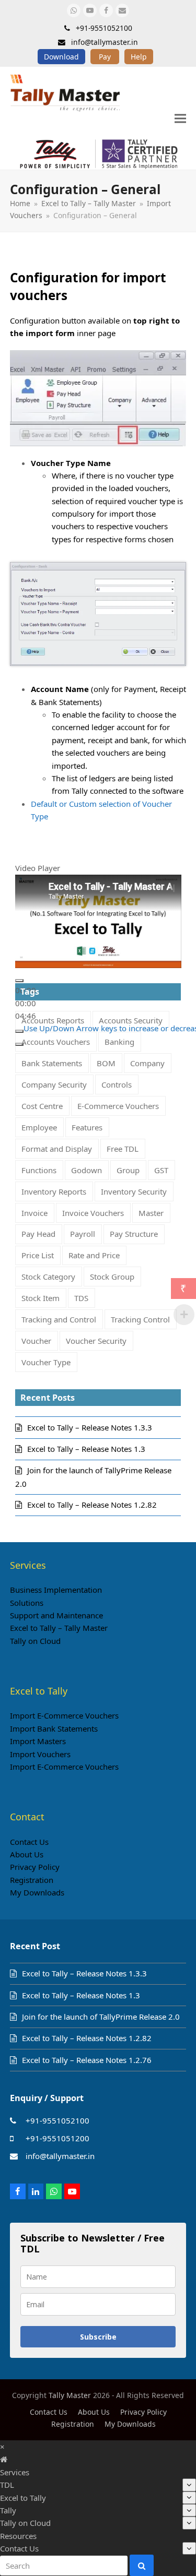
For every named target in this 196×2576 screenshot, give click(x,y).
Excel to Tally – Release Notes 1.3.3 (90, 1427)
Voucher (36, 1341)
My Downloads (37, 1892)
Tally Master (70, 2395)
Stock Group (112, 1277)
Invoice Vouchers (93, 1213)
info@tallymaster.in (60, 2156)
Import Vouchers (40, 1754)
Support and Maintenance (56, 1615)
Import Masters (38, 1741)
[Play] (19, 981)
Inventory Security (134, 1191)
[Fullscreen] (19, 1044)
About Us (27, 1854)
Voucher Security (96, 1341)
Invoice (34, 1213)
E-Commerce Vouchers (118, 1106)
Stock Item (41, 1298)
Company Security (54, 1084)
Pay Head (38, 1234)
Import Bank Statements (54, 1728)
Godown (87, 1170)
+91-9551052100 (57, 2120)
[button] (180, 118)
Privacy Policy (35, 1867)
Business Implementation (56, 1590)
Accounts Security (131, 1020)
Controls (117, 1084)
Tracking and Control (59, 1319)
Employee (39, 1127)
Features (87, 1127)
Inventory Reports (54, 1191)
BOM (106, 1063)
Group (128, 1170)
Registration (32, 1880)
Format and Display (57, 1149)
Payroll (83, 1234)
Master (151, 1213)
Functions (39, 1170)
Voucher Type (46, 1362)
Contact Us (29, 1842)
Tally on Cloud (35, 1641)
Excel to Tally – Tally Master (59, 1628)
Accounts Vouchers (56, 1042)
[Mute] (19, 1031)
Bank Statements (52, 1063)
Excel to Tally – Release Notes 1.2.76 (87, 2060)
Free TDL (123, 1149)
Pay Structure (134, 1234)
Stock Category (48, 1277)
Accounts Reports (53, 1020)
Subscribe (98, 2337)
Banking (119, 1042)
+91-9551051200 (57, 2138)
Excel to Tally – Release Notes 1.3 (86, 1449)
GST (161, 1170)
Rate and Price (94, 1255)
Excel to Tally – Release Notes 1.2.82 (92, 1505)
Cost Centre (42, 1106)
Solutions (27, 1603)
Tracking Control (140, 1319)
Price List (38, 1255)
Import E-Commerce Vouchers (64, 1715)
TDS (81, 1298)
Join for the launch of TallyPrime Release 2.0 (101, 2017)
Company (147, 1063)
